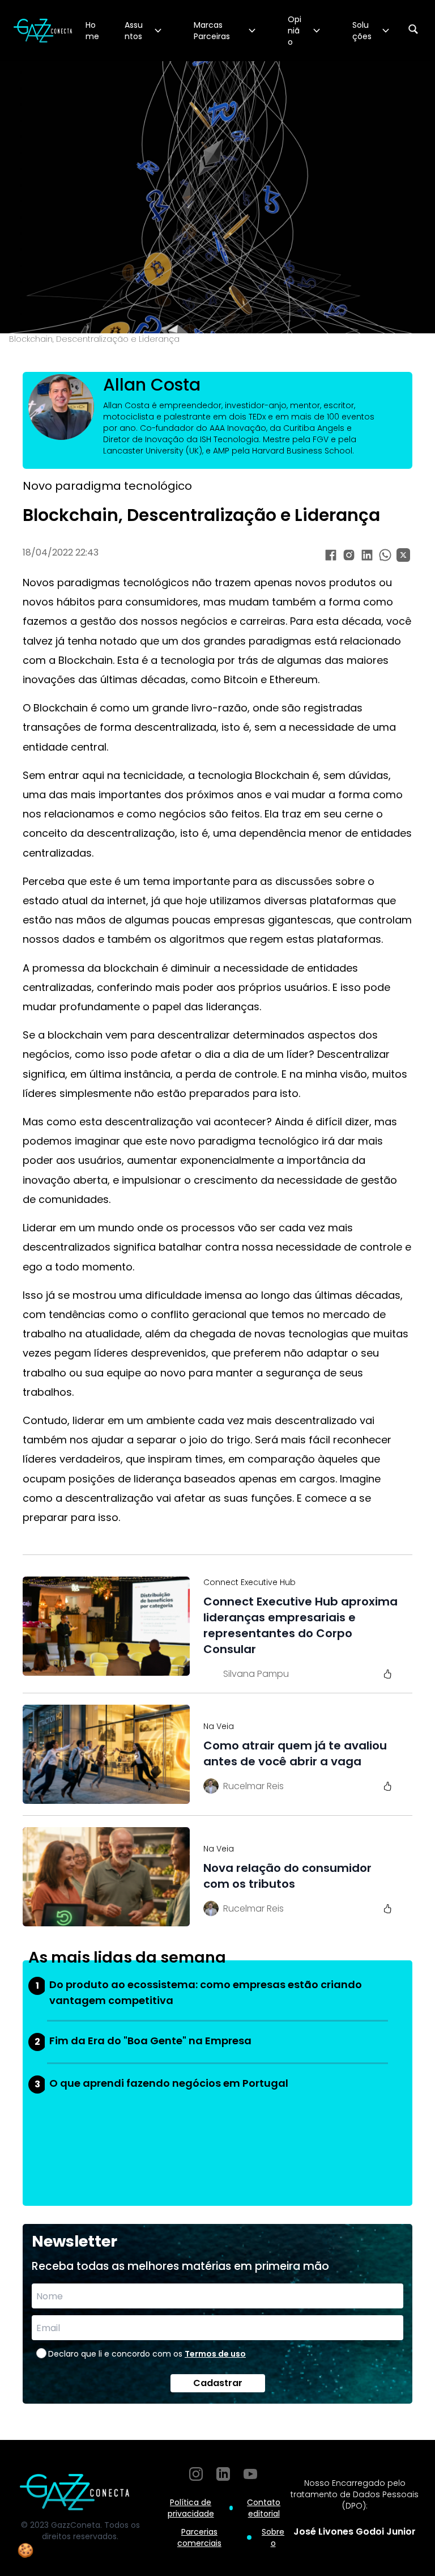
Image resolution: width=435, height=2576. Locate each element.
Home (92, 31)
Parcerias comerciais (199, 2537)
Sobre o (273, 2537)
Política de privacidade (191, 2508)
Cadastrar (218, 2383)
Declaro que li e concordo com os (147, 2354)
